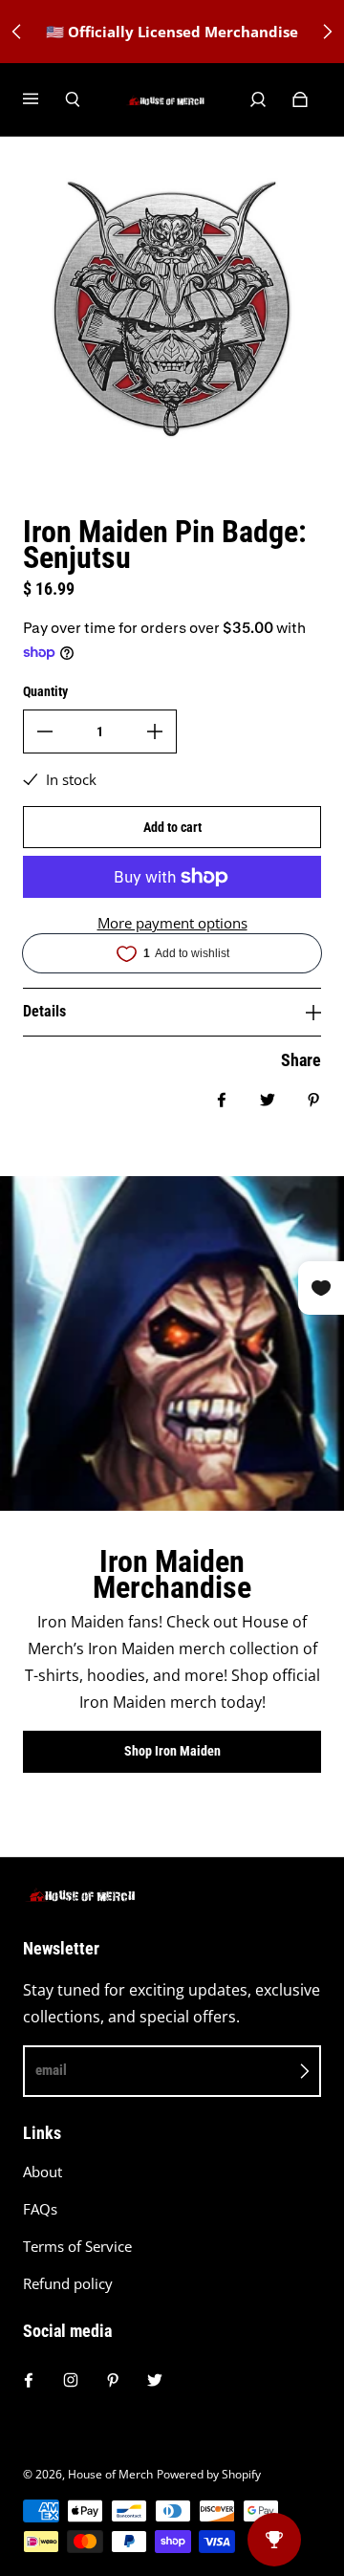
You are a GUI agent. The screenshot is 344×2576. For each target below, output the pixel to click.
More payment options (172, 923)
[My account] (258, 99)
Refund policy (68, 2284)
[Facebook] (29, 2380)
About (43, 2172)
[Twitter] (155, 2380)
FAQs (40, 2209)
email (51, 2070)
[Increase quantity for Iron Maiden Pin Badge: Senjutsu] (155, 731)
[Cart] (300, 99)
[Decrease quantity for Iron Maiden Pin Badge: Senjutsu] (45, 731)
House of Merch (110, 2474)
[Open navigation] (44, 99)
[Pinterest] (113, 2380)
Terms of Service (77, 2247)
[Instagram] (71, 2380)
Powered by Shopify (209, 2474)
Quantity (45, 691)
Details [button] (44, 1011)
